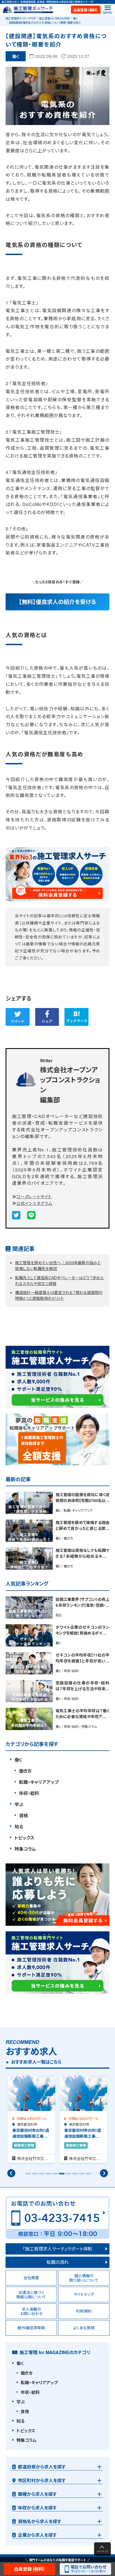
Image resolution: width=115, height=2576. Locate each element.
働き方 (25, 1771)
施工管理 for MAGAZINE (55, 18)
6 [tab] (61, 2176)
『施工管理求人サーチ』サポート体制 (57, 2249)
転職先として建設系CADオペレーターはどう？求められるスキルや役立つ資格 (59, 1280)
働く (76, 18)
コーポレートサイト (34, 1196)
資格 (23, 1815)
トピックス (24, 1838)
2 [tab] (34, 2176)
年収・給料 (29, 1793)
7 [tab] (68, 2176)
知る (19, 1827)
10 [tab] (88, 2176)
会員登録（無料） (86, 10)
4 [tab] (47, 2176)
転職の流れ (58, 2262)
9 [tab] (81, 2176)
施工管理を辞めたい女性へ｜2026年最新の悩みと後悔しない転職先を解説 (58, 1265)
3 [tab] (41, 2176)
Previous (11, 2173)
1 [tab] (27, 2176)
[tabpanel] (32, 2119)
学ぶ (19, 1804)
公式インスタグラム (34, 1203)
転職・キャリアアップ (39, 1782)
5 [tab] (54, 2176)
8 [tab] (74, 2176)
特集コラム (25, 1849)
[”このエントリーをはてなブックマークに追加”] (76, 1017)
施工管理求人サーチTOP (21, 18)
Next (104, 2173)
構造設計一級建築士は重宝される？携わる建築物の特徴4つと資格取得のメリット (59, 1295)
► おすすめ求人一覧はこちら (33, 2062)
